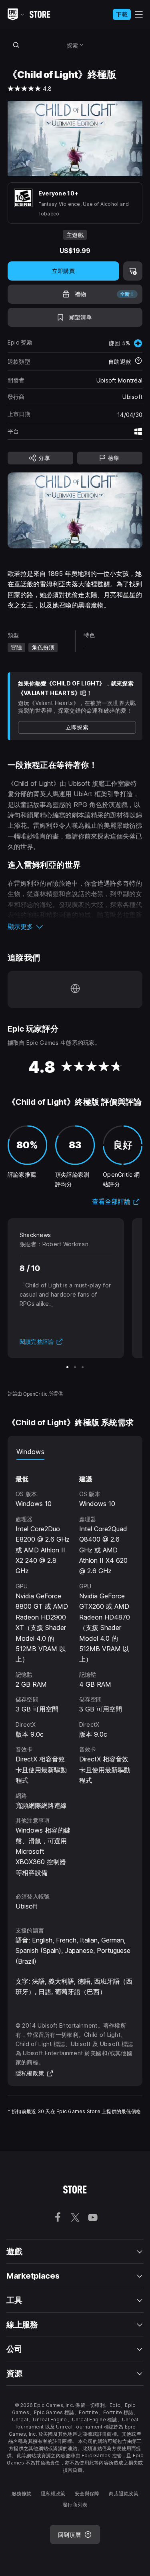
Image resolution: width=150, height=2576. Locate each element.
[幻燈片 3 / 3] (83, 1367)
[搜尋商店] (16, 45)
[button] (75, 926)
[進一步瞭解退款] (138, 362)
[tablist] (75, 1452)
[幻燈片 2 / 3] (75, 1367)
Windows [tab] (30, 1452)
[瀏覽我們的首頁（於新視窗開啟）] (75, 989)
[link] (77, 727)
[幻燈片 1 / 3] (67, 1367)
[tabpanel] (75, 1669)
